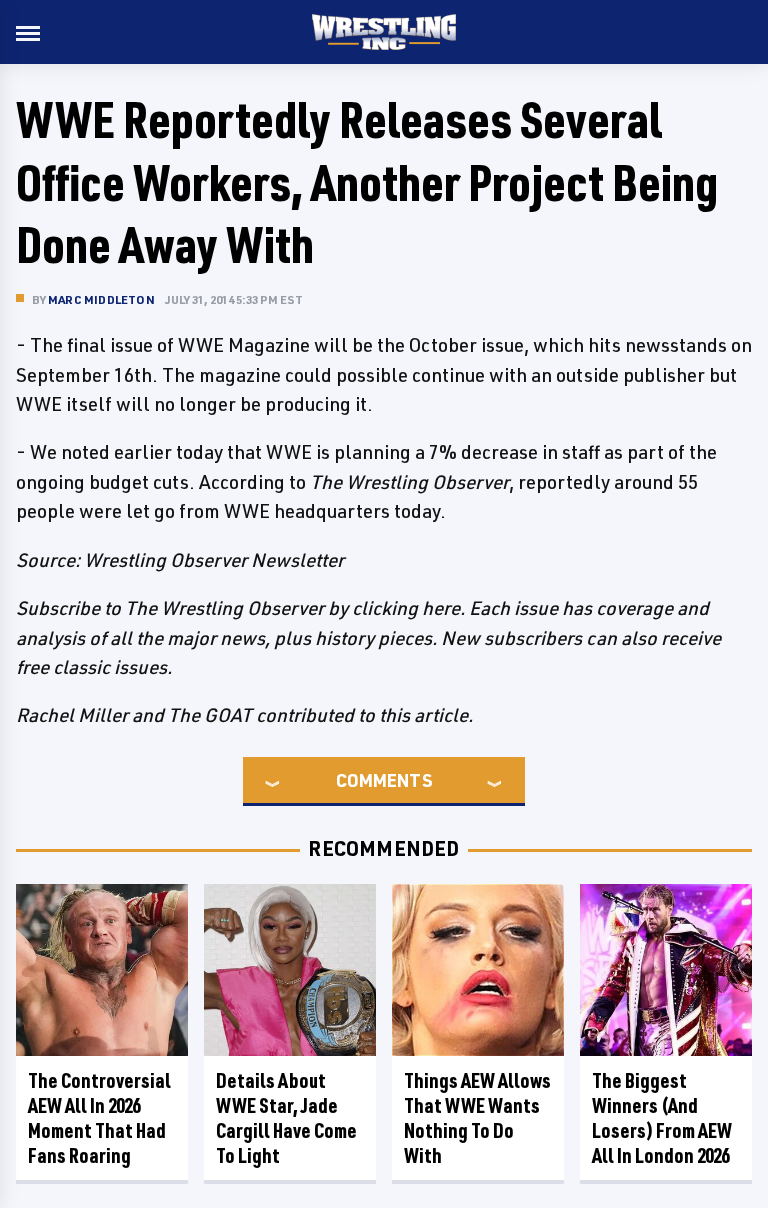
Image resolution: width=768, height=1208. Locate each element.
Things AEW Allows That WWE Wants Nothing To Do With (477, 1118)
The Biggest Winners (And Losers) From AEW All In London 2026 (662, 1118)
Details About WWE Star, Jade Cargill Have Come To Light (286, 1118)
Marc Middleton (101, 299)
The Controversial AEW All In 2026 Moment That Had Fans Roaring (99, 1118)
